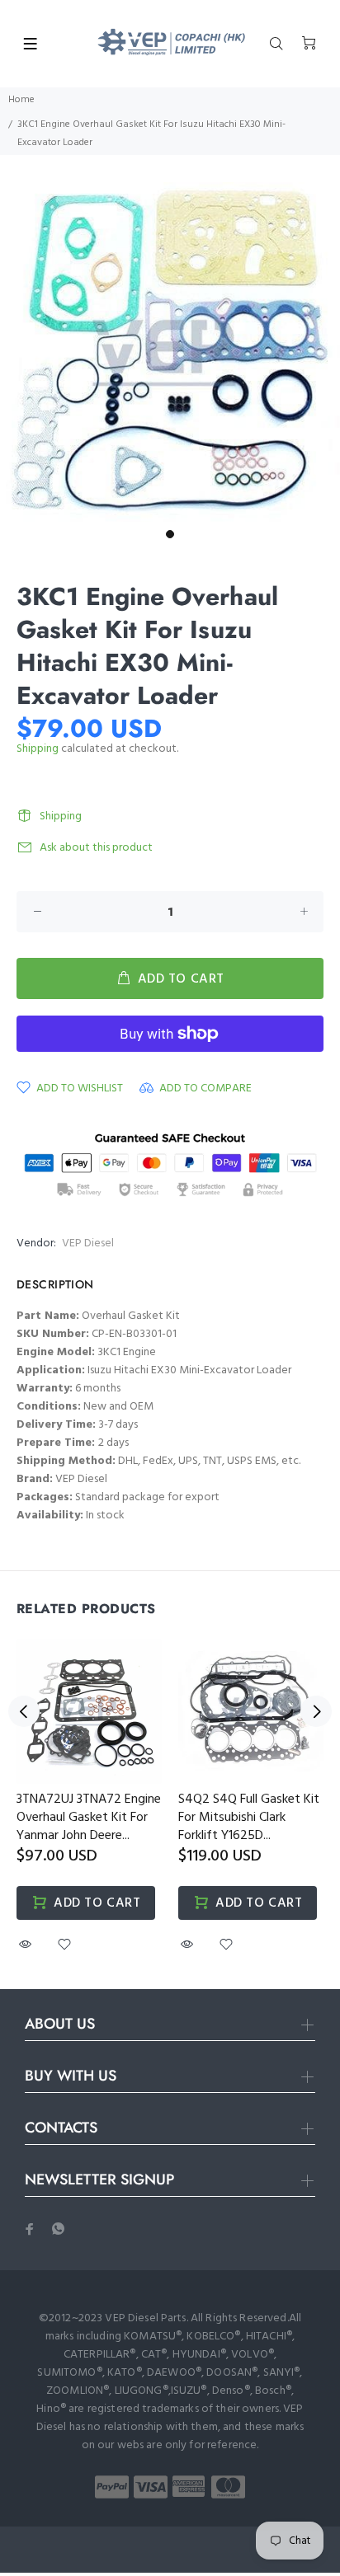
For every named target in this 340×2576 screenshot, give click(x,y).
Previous (24, 1711)
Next (316, 1711)
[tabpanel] (170, 352)
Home (21, 100)
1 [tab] (170, 534)
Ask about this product (96, 848)
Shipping (38, 749)
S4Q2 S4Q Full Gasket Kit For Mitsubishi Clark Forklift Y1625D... (249, 1818)
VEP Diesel (88, 1243)
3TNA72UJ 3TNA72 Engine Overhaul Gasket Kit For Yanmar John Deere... (89, 1818)
